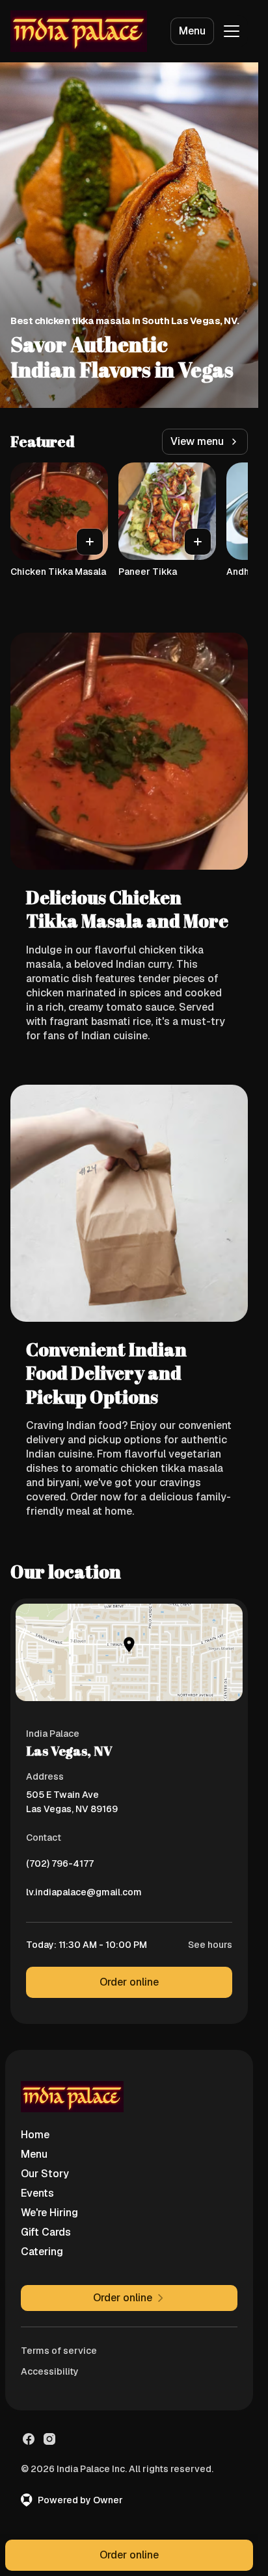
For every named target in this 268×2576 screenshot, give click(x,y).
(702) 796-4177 (60, 1867)
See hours (210, 1945)
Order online (129, 1982)
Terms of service (59, 2351)
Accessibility (50, 2371)
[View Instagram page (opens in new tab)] (49, 2439)
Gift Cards (46, 2232)
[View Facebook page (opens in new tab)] (29, 2439)
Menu (192, 31)
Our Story (45, 2174)
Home (35, 2135)
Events (37, 2193)
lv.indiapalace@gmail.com (84, 1895)
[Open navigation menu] (232, 31)
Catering (42, 2252)
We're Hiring (49, 2213)
